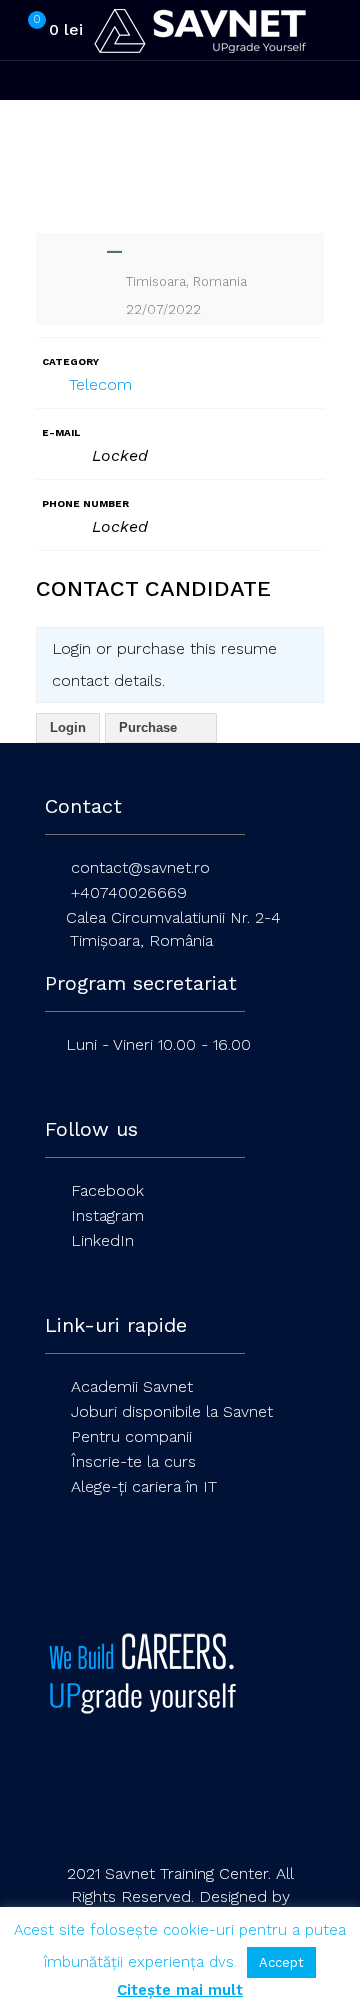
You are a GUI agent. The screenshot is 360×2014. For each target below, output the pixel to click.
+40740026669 (129, 892)
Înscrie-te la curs (133, 1461)
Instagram (107, 1215)
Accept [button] (281, 1962)
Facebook (107, 1190)
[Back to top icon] (180, 1825)
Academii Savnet (132, 1386)
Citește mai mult (180, 1990)
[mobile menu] (333, 30)
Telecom (100, 384)
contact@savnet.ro (140, 867)
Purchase (150, 727)
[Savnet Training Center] (200, 30)
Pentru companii (131, 1436)
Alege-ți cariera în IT (144, 1486)
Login (68, 727)
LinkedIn (102, 1240)
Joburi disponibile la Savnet (172, 1411)
